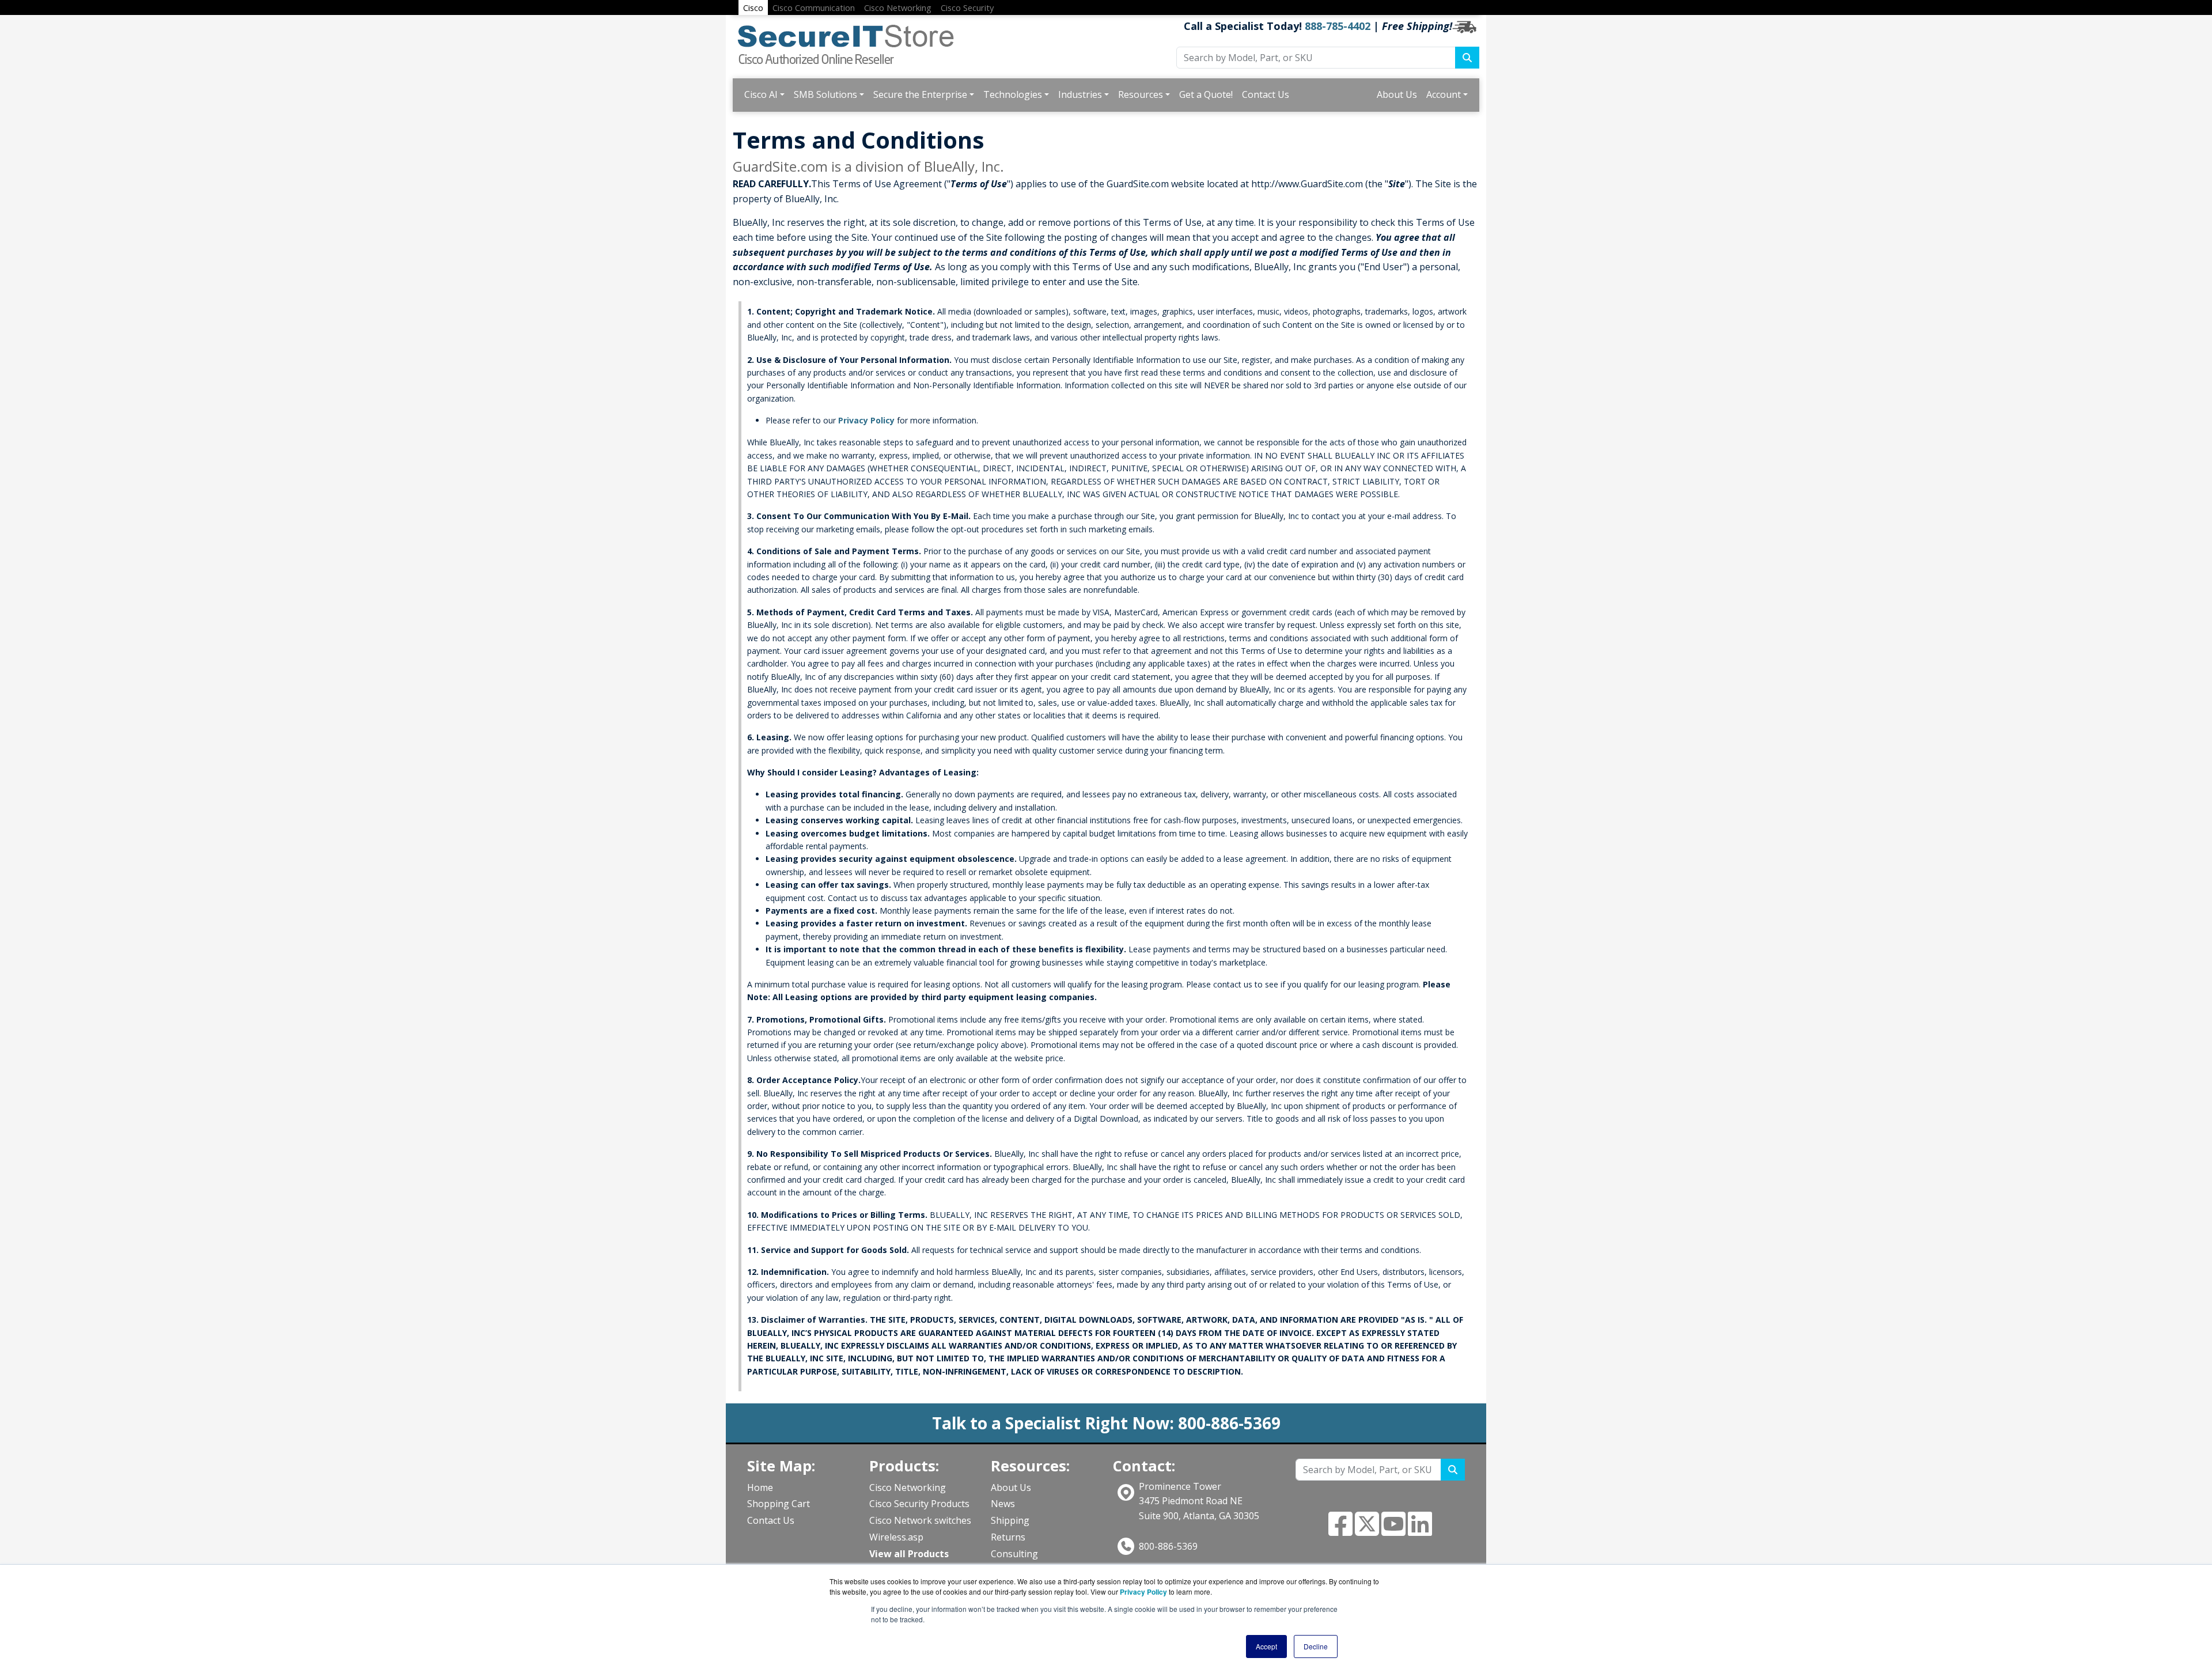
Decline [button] (1316, 1646)
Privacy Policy (866, 420)
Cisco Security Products (919, 1504)
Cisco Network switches (920, 1520)
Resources (1141, 94)
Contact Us (1266, 94)
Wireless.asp (896, 1537)
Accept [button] (1266, 1646)
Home (760, 1487)
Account (1444, 94)
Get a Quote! (1206, 94)
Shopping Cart (779, 1504)
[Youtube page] (1393, 1531)
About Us (1397, 94)
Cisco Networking (908, 1487)
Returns (1008, 1537)
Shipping (1010, 1520)
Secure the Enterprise (920, 94)
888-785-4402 (1338, 26)
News (1003, 1504)
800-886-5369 (1168, 1546)
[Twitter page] (1367, 1531)
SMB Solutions (825, 94)
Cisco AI (761, 94)
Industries (1080, 94)
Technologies (1013, 94)
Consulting (1014, 1554)
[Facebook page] (1340, 1531)
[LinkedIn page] (1420, 1531)
